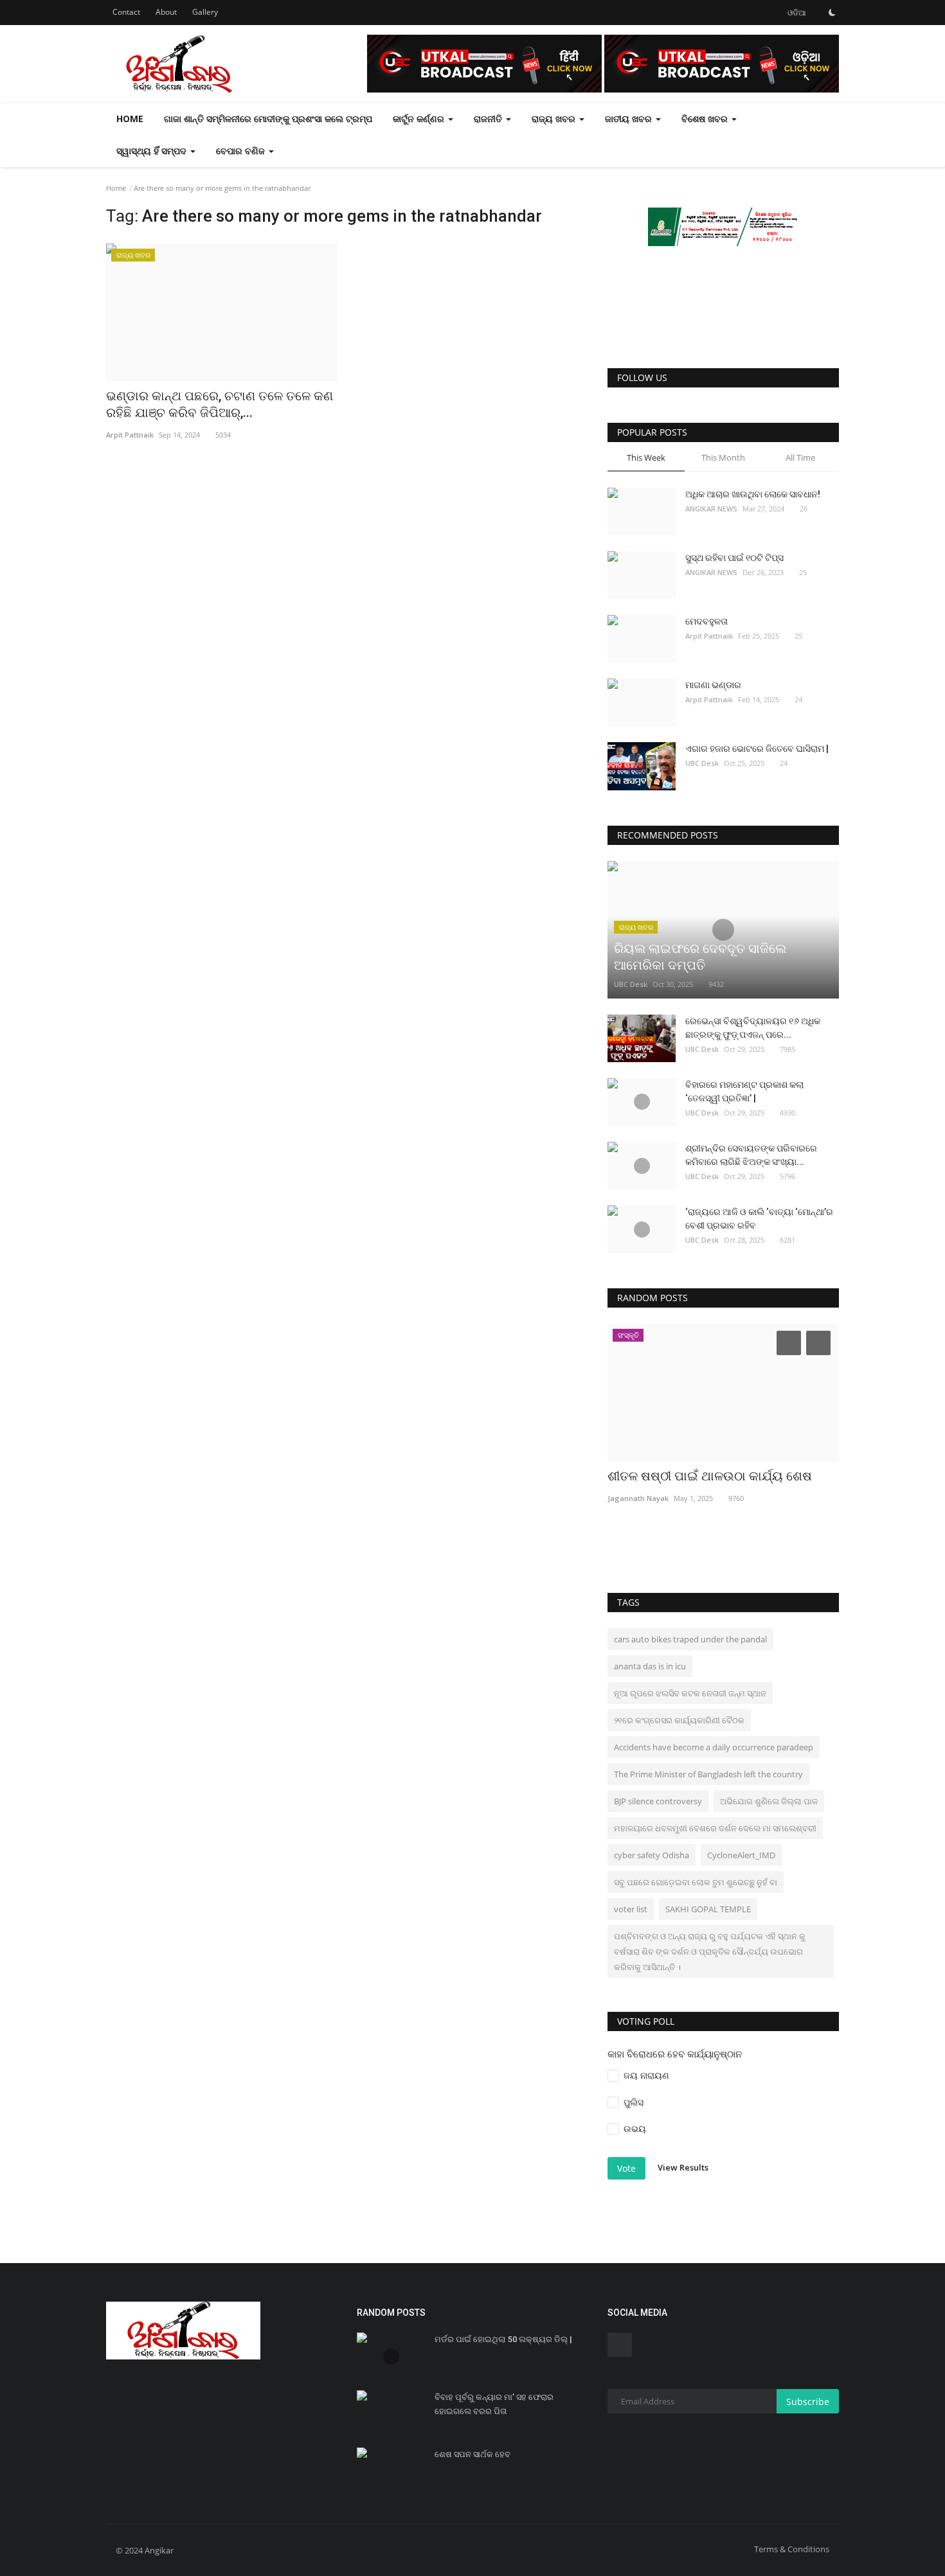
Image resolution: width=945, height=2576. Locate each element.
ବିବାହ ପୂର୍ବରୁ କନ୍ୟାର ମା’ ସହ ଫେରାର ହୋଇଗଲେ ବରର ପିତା (494, 2404)
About (166, 12)
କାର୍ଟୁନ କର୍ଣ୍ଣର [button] (420, 119)
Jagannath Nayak (638, 1498)
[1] (832, 12)
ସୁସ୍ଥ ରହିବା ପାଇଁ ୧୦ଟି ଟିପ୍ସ (734, 558)
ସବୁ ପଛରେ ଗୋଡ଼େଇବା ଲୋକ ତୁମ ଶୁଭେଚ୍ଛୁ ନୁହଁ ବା (696, 1882)
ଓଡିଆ (796, 13)
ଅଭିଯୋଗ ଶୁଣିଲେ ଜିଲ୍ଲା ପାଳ (769, 1801)
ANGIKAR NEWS (711, 509)
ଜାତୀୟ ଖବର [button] (630, 119)
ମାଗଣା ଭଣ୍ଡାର (713, 685)
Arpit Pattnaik (709, 636)
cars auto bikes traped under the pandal (690, 1639)
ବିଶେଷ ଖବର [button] (706, 119)
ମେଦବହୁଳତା (706, 621)
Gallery (205, 12)
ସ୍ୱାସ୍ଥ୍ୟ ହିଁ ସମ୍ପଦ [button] (153, 151)
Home (130, 119)
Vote (626, 2168)
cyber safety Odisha (652, 1855)
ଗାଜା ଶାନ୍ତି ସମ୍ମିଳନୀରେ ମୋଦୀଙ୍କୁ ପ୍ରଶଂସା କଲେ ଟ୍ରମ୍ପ (268, 119)
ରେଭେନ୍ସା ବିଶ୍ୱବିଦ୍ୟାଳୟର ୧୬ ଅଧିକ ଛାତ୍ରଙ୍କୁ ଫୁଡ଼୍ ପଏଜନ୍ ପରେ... (753, 1028)
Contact (126, 12)
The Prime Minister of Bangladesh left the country (708, 1774)
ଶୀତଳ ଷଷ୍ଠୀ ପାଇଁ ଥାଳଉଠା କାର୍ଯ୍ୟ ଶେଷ (710, 1476)
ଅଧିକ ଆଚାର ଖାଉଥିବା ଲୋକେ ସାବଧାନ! (753, 494)
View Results (683, 2167)
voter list (631, 1909)
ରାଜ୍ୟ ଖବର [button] (555, 119)
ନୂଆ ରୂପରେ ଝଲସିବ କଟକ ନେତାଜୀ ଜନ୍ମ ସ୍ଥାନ (690, 1693)
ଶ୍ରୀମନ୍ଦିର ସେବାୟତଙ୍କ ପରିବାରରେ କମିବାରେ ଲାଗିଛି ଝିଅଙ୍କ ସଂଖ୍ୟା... (751, 1155)
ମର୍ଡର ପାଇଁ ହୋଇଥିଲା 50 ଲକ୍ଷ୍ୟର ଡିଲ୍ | (503, 2339)
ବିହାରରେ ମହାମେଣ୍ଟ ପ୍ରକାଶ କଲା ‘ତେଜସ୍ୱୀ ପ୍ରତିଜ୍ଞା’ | (744, 1091)
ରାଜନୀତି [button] (489, 119)
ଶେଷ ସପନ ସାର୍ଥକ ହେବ (473, 2454)
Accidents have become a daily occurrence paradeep (714, 1747)
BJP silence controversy (658, 1801)
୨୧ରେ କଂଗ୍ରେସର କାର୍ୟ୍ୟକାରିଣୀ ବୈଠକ (679, 1720)
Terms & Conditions (792, 2549)
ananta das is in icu (650, 1666)
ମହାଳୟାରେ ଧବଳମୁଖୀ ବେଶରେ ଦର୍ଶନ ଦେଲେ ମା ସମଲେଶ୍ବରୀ (715, 1828)
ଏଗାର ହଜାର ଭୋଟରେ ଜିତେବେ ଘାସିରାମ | (757, 749)
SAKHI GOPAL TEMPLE (708, 1909)
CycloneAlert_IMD (741, 1855)
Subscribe (808, 2402)
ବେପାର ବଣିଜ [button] (242, 151)
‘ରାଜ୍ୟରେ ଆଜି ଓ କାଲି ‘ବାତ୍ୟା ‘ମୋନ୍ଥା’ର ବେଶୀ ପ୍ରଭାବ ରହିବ (759, 1219)
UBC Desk (702, 763)
